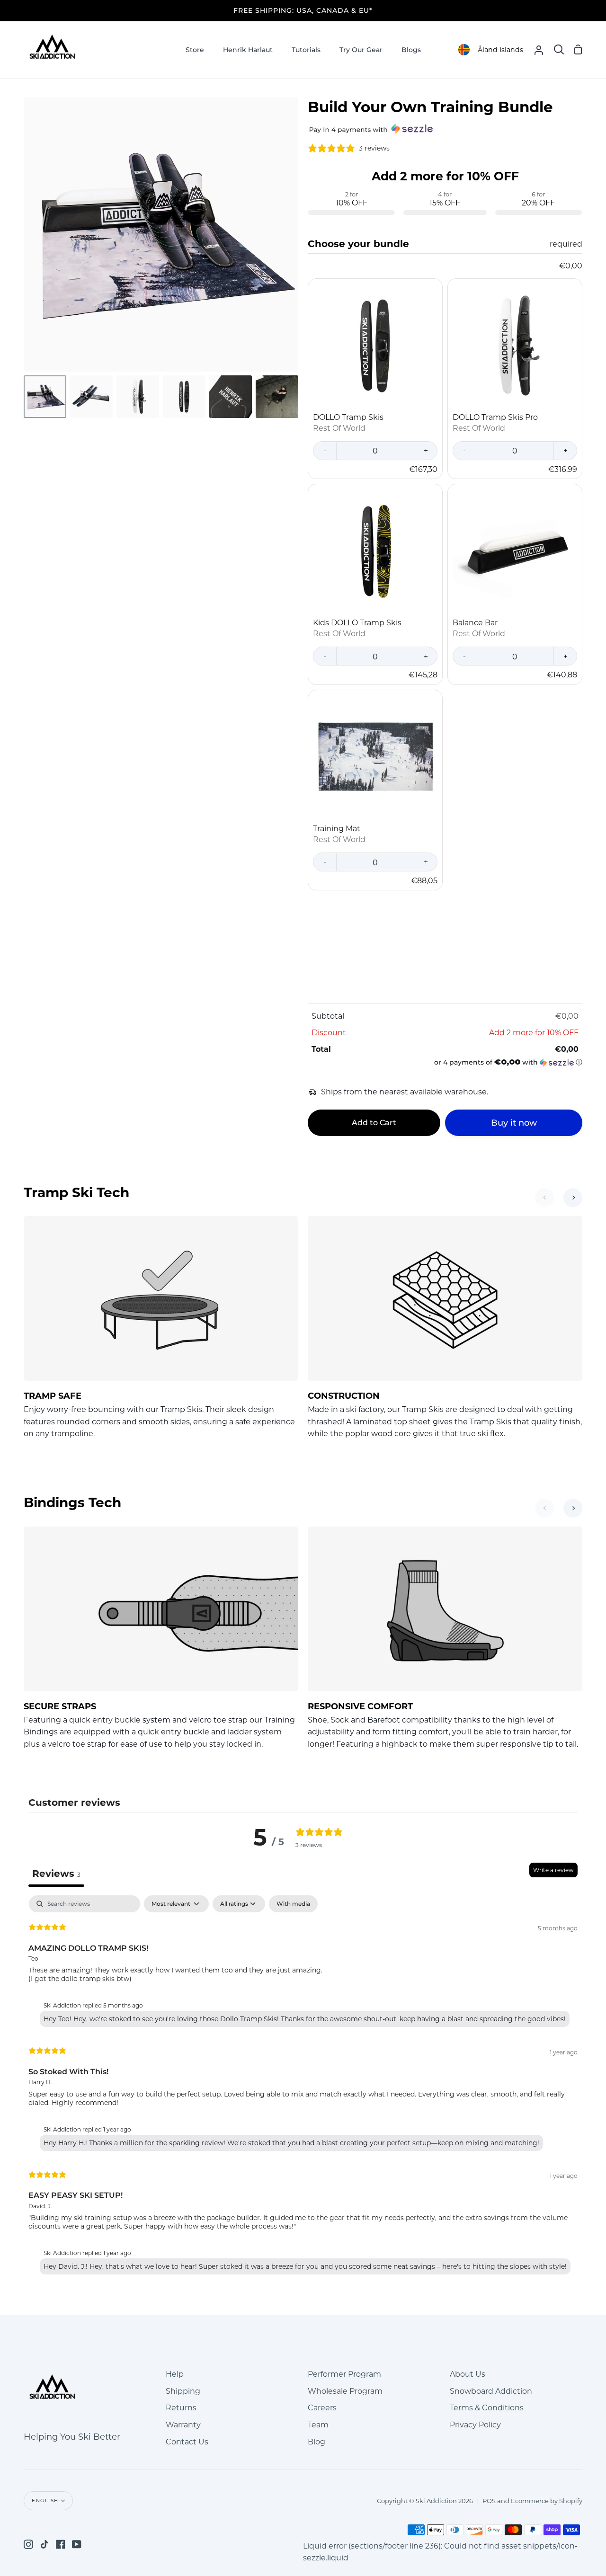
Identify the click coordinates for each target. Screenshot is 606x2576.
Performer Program (344, 2374)
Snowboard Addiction (491, 2391)
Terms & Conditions (487, 2408)
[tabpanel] (303, 2087)
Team (318, 2425)
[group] (445, 192)
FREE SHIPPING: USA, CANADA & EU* (303, 10)
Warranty (183, 2425)
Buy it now (514, 1123)
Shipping (183, 2391)
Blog (316, 2442)
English (45, 2500)
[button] (445, 1062)
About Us (468, 2374)
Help (175, 2374)
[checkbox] (293, 1904)
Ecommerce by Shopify (547, 2501)
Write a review (553, 1870)
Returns (181, 2408)
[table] (445, 1036)
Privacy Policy (475, 2425)
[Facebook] (61, 2544)
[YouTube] (77, 2544)
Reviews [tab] (56, 1874)
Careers (322, 2408)
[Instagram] (28, 2544)
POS (489, 2501)
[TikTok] (45, 2544)
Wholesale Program (345, 2391)
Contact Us (187, 2442)
